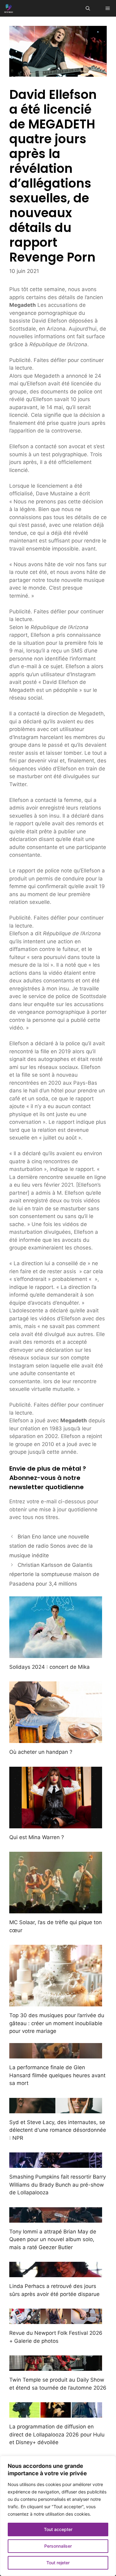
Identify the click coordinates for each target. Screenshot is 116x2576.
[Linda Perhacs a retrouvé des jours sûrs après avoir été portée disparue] (56, 2273)
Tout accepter (58, 2529)
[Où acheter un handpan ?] (56, 1739)
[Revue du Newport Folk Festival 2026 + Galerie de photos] (56, 2320)
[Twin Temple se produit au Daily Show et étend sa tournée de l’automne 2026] (56, 2367)
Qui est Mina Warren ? (37, 1837)
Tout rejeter (58, 2563)
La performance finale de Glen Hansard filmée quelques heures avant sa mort (57, 2075)
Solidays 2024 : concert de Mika (49, 1667)
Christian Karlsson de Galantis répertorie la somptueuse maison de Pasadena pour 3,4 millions (54, 1574)
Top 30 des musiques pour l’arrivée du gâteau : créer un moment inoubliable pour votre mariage (57, 2023)
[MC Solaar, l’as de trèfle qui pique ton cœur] (56, 1909)
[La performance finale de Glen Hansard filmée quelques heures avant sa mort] (56, 2054)
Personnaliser (58, 2546)
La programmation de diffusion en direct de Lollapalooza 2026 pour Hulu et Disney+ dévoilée (57, 2434)
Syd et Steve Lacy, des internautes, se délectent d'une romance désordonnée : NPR (58, 2130)
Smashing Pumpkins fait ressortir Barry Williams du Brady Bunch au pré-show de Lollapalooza (58, 2185)
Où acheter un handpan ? (41, 1752)
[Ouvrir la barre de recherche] (88, 8)
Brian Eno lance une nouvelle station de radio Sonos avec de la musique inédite (51, 1546)
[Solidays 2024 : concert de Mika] (56, 1654)
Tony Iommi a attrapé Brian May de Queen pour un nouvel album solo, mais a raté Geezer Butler (53, 2239)
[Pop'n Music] (9, 8)
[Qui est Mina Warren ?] (56, 1824)
